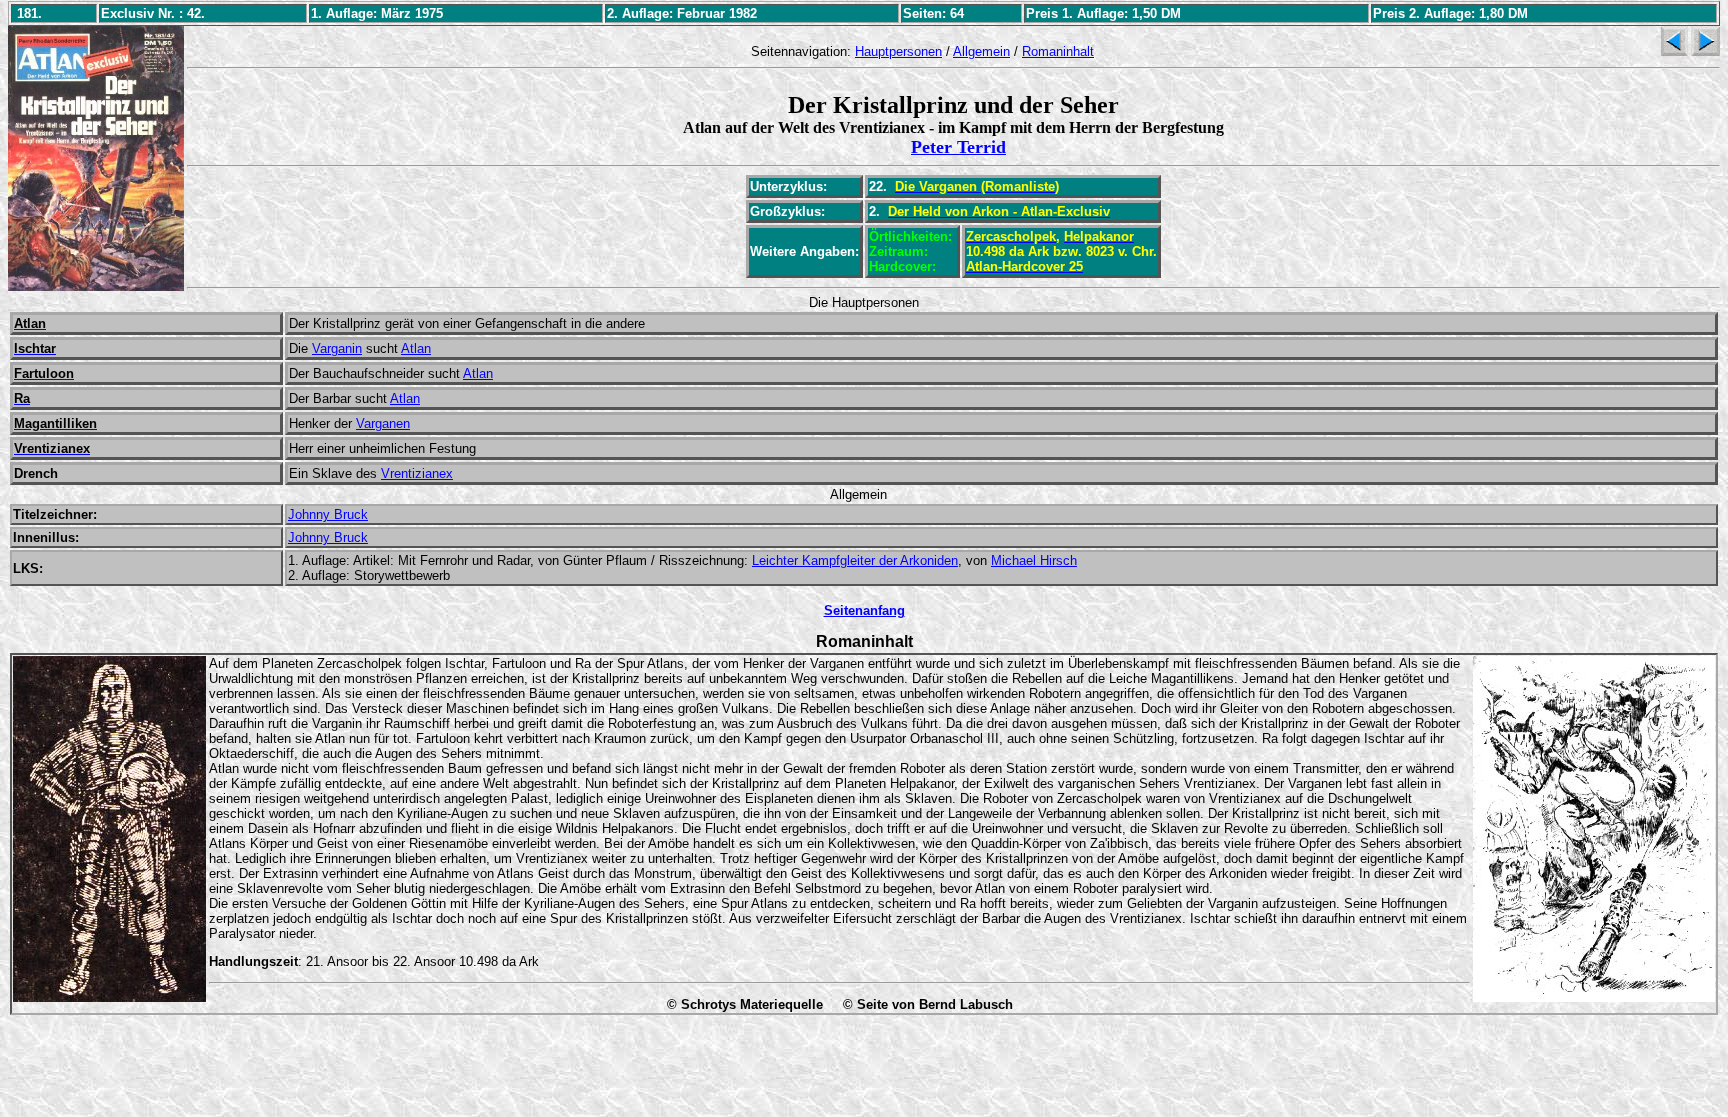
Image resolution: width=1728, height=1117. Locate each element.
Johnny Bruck (328, 514)
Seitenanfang (864, 610)
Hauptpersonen (898, 51)
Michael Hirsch (1034, 560)
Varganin (337, 348)
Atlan (416, 348)
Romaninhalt (1058, 51)
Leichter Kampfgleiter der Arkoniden (855, 560)
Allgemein (981, 51)
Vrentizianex (417, 473)
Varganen (383, 423)
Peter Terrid (958, 147)
